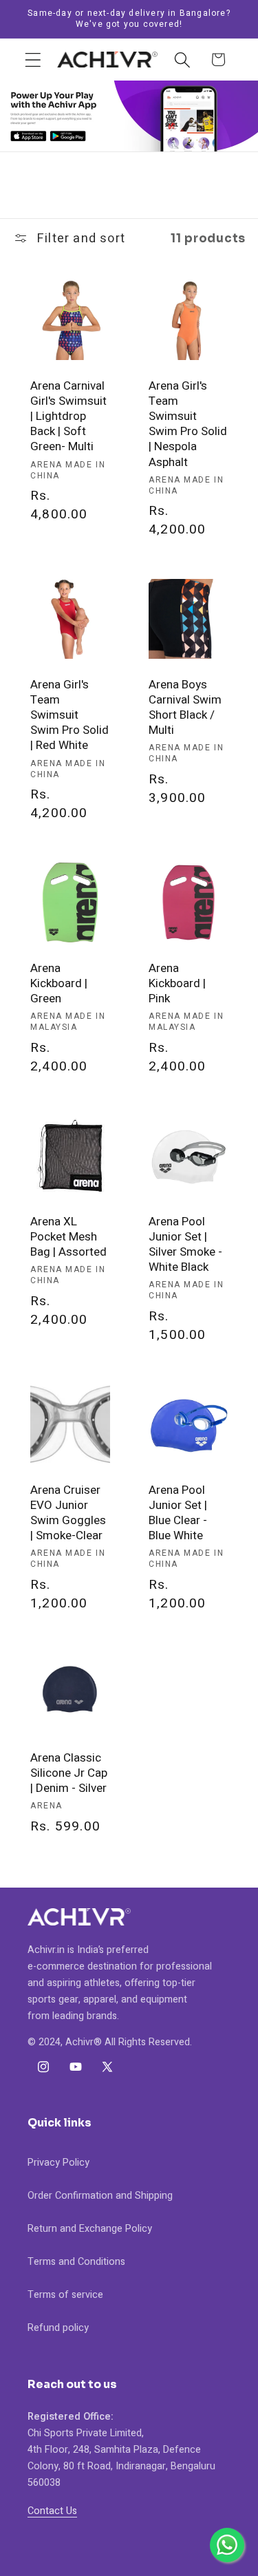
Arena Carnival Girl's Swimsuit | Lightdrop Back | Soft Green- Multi (68, 416)
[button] (33, 60)
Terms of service (65, 2295)
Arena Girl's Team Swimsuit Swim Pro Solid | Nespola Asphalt (188, 424)
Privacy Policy (58, 2163)
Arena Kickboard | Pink (177, 984)
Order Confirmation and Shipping (100, 2196)
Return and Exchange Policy (90, 2229)
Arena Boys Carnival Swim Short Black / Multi (185, 708)
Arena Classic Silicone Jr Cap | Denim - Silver (69, 1774)
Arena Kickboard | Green (59, 984)
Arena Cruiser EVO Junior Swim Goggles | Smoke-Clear (68, 1513)
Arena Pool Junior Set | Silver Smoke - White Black (185, 1245)
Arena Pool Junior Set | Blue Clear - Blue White (178, 1513)
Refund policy (58, 2328)
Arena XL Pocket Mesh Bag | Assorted (68, 1237)
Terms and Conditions (76, 2262)
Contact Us (52, 2511)
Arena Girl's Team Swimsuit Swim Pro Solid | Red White (69, 715)
